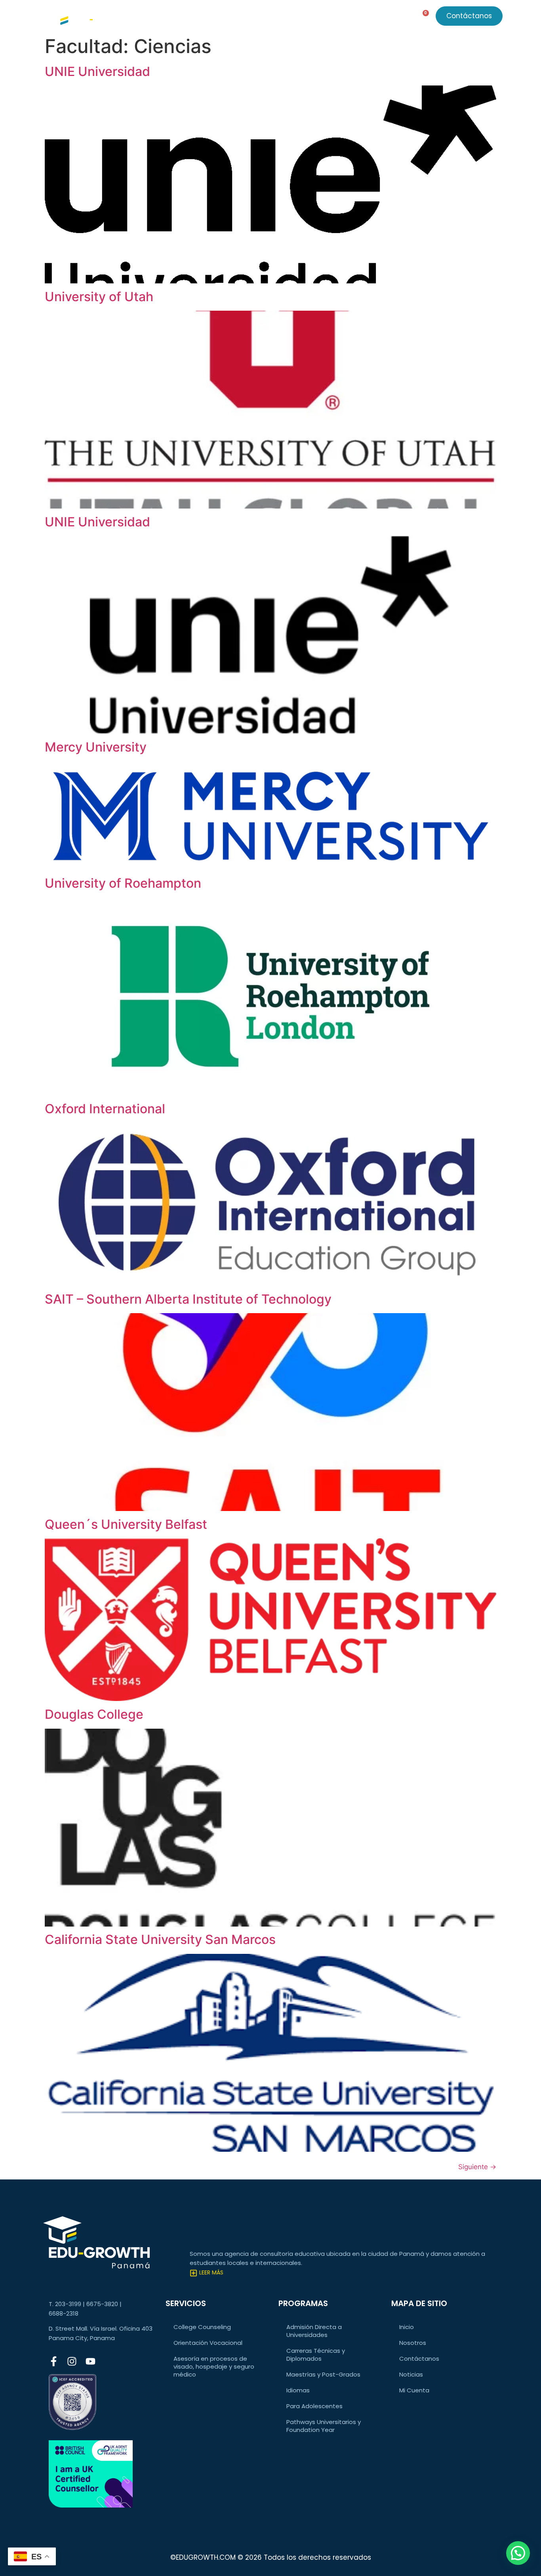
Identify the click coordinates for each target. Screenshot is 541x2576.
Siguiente (477, 2167)
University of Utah (99, 297)
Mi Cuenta (414, 2390)
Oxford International (105, 1109)
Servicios (183, 18)
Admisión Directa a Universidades (314, 2331)
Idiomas (298, 2390)
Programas (234, 18)
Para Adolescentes (314, 2406)
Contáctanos (419, 2359)
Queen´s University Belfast (126, 1524)
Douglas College (94, 1714)
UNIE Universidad (97, 71)
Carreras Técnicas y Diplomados (316, 2355)
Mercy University (96, 747)
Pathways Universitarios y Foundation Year (324, 2426)
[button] (518, 2553)
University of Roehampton (123, 883)
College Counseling (202, 2327)
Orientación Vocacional (208, 2343)
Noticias (284, 18)
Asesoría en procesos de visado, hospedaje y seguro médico (214, 2366)
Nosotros (320, 18)
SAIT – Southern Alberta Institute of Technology (188, 1299)
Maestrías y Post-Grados (323, 2374)
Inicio (407, 2327)
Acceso (365, 18)
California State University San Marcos (160, 1939)
